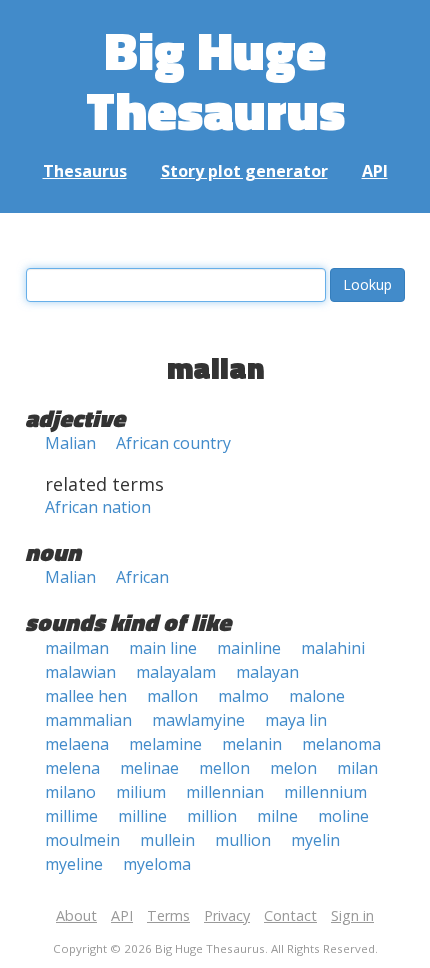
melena (72, 768)
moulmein (82, 840)
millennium (325, 792)
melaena (77, 744)
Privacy (227, 915)
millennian (225, 792)
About (76, 915)
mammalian (88, 720)
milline (142, 816)
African (142, 577)
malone (317, 696)
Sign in (352, 915)
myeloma (157, 864)
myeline (74, 864)
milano (70, 792)
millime (71, 816)
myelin (315, 840)
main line (163, 648)
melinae (149, 768)
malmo (243, 696)
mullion (243, 840)
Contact (290, 915)
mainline (249, 648)
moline (343, 816)
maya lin (296, 720)
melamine (165, 744)
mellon (224, 768)
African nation (98, 507)
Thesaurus (85, 171)
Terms (168, 915)
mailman (77, 648)
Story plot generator (244, 171)
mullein (167, 840)
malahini (333, 648)
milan (357, 768)
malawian (80, 672)
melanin (252, 744)
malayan (267, 672)
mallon (172, 696)
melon (293, 768)
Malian (70, 443)
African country (173, 443)
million (212, 816)
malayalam (176, 672)
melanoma (341, 744)
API (375, 171)
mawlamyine (198, 720)
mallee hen (86, 696)
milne (277, 816)
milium (141, 792)
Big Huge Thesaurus (215, 79)
